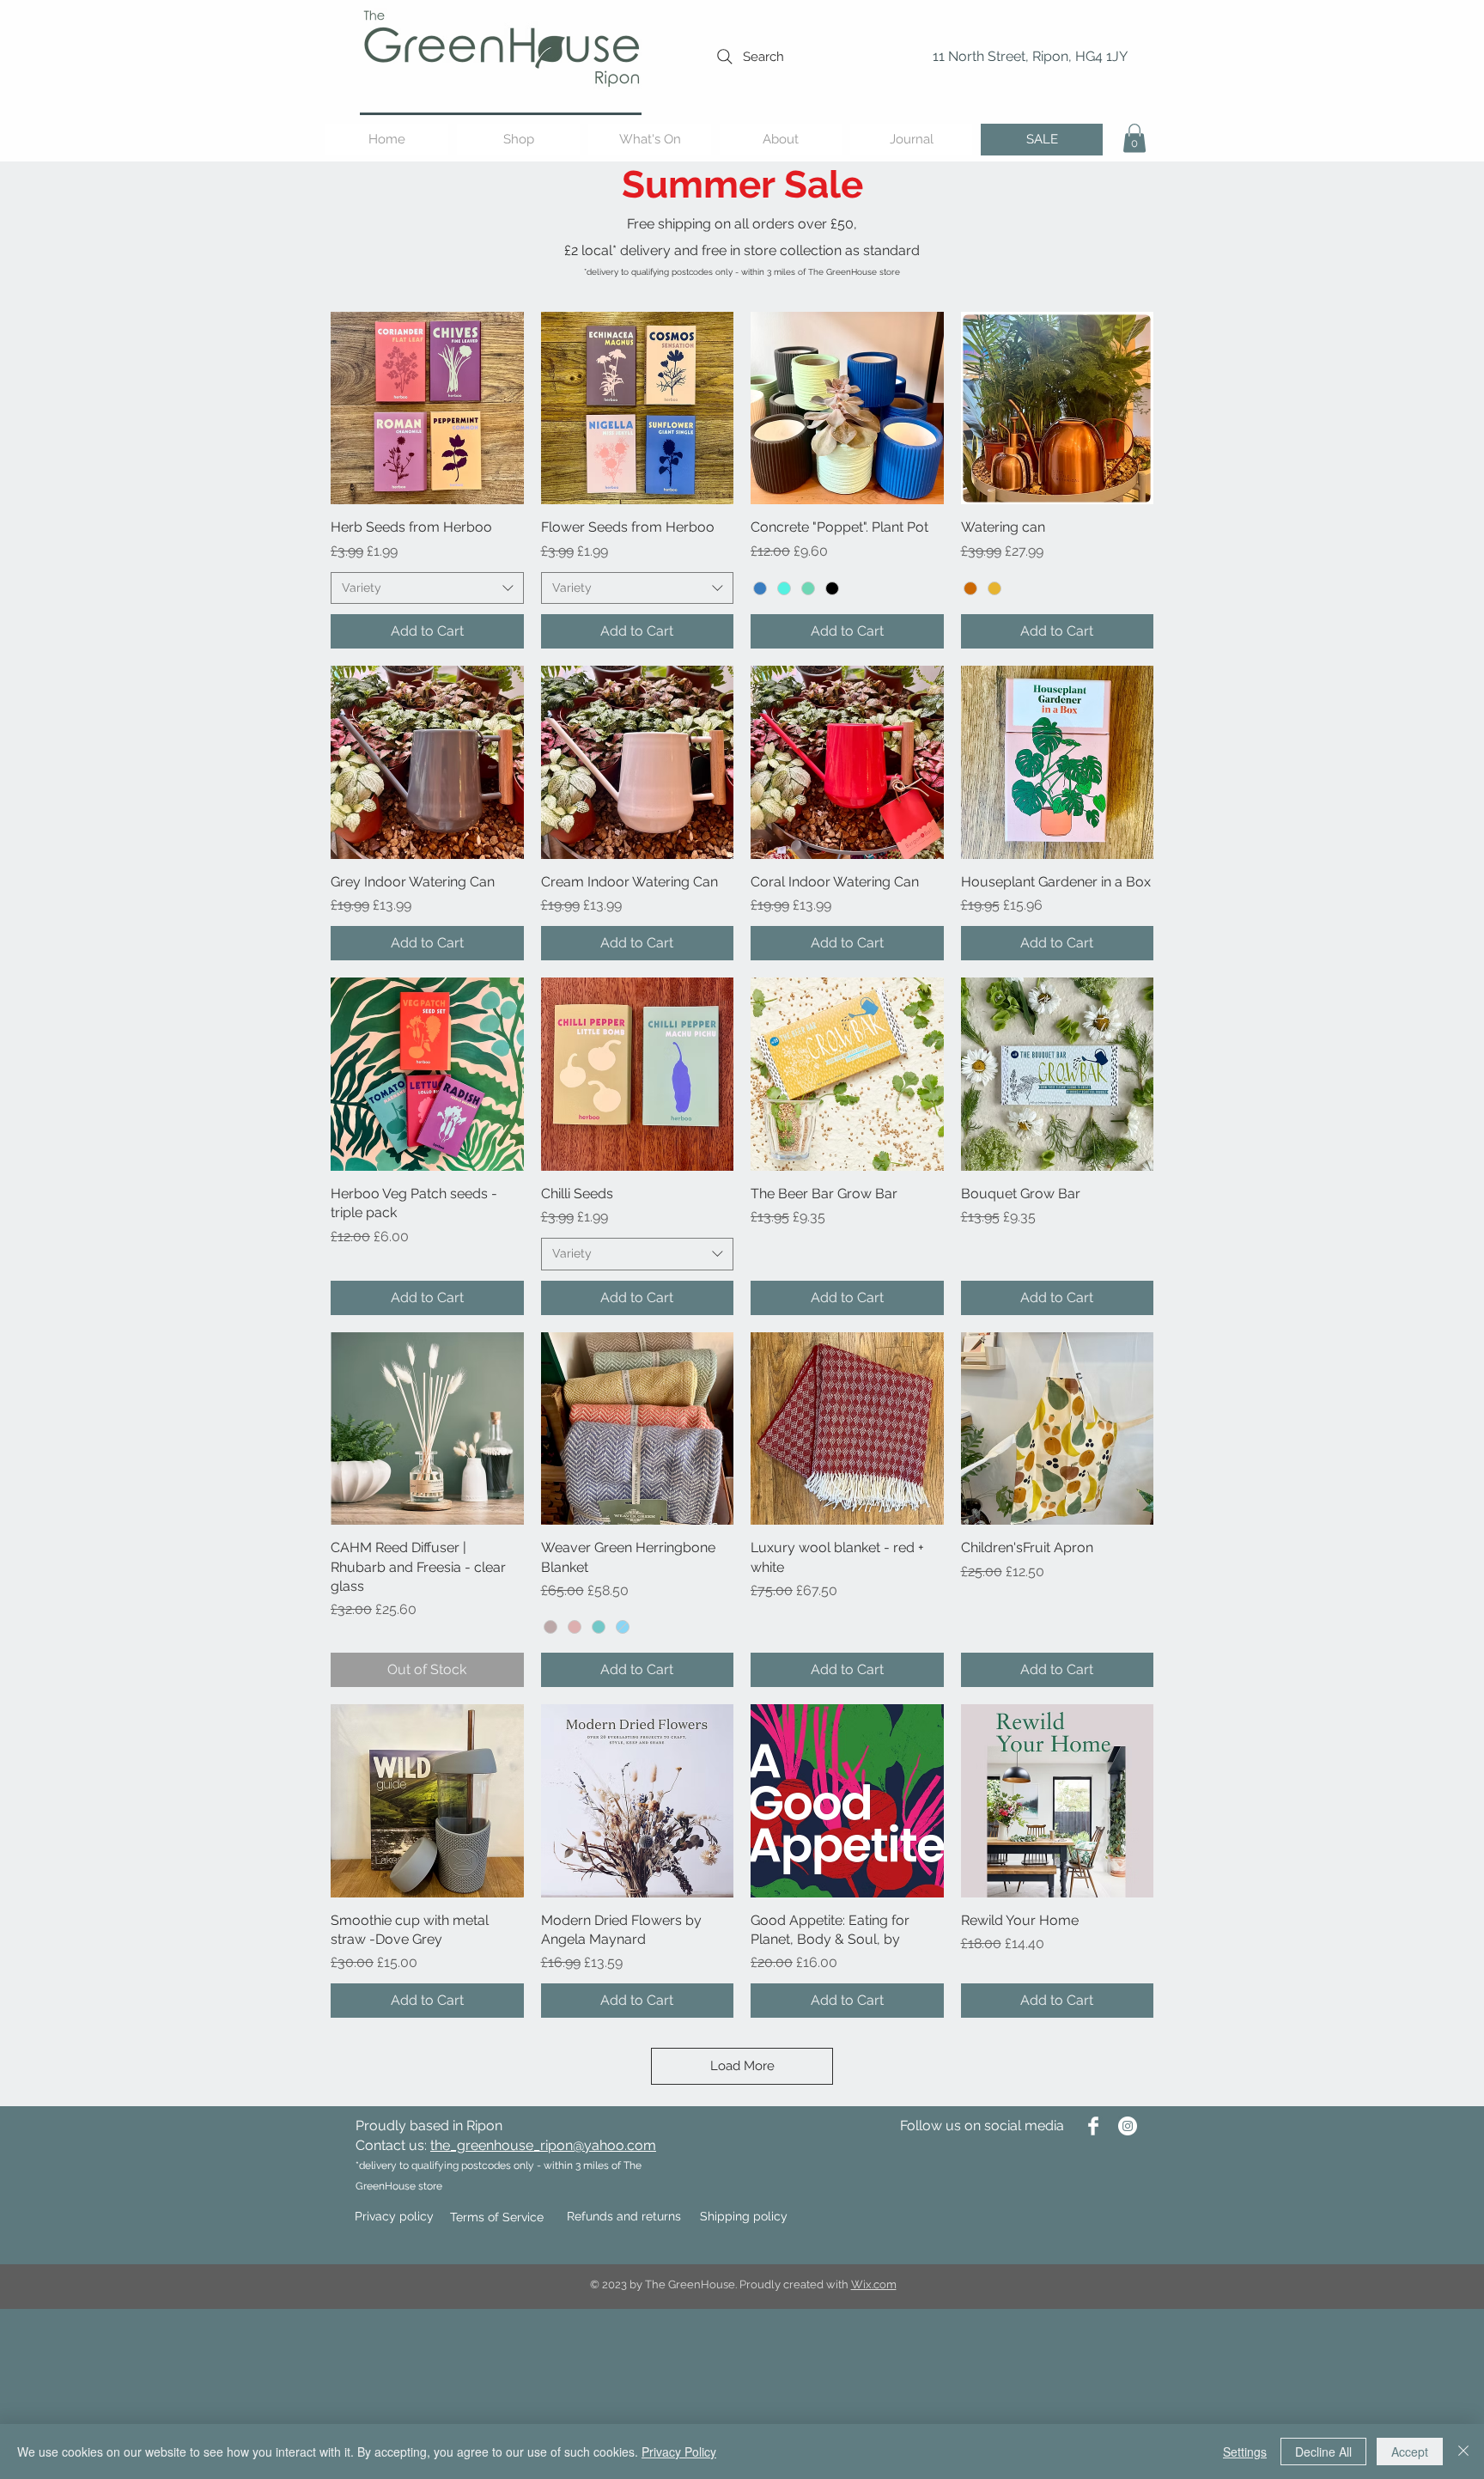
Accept (1410, 2452)
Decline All (1323, 2452)
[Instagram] (1128, 2126)
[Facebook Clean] (1093, 2126)
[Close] (1463, 2452)
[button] (1134, 138)
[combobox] (427, 588)
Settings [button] (1245, 2452)
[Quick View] (427, 408)
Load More (742, 2066)
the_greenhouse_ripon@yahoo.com (543, 2145)
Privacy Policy (679, 2452)
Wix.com (874, 2284)
